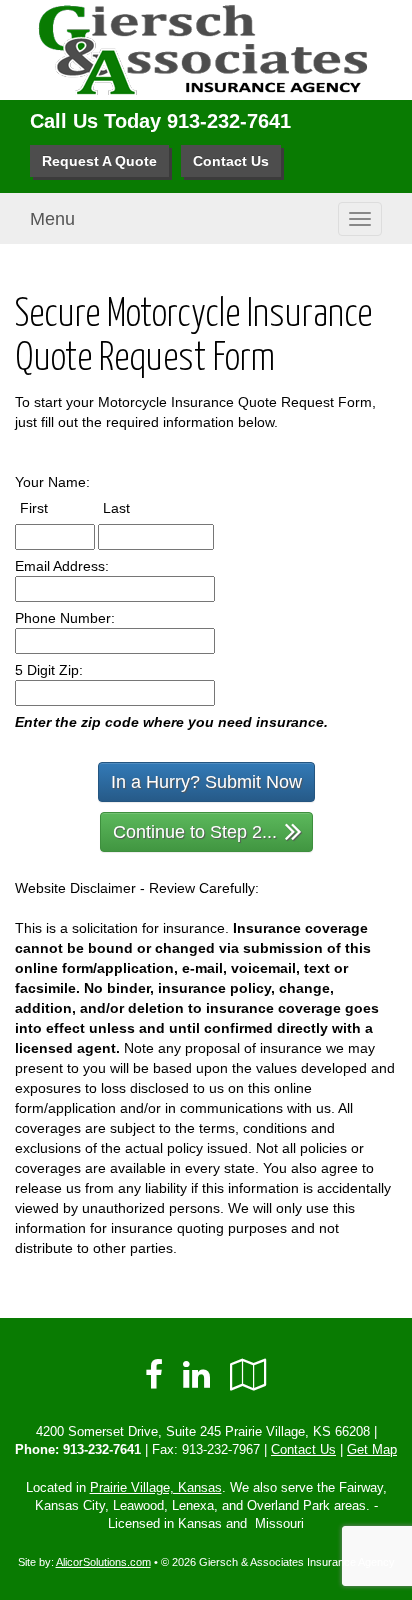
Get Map (372, 1450)
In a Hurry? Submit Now (206, 782)
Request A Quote (99, 161)
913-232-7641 (229, 121)
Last (135, 507)
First (52, 507)
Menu (52, 219)
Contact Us (231, 161)
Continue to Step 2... (195, 832)
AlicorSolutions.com (103, 1562)
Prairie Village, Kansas (156, 1488)
